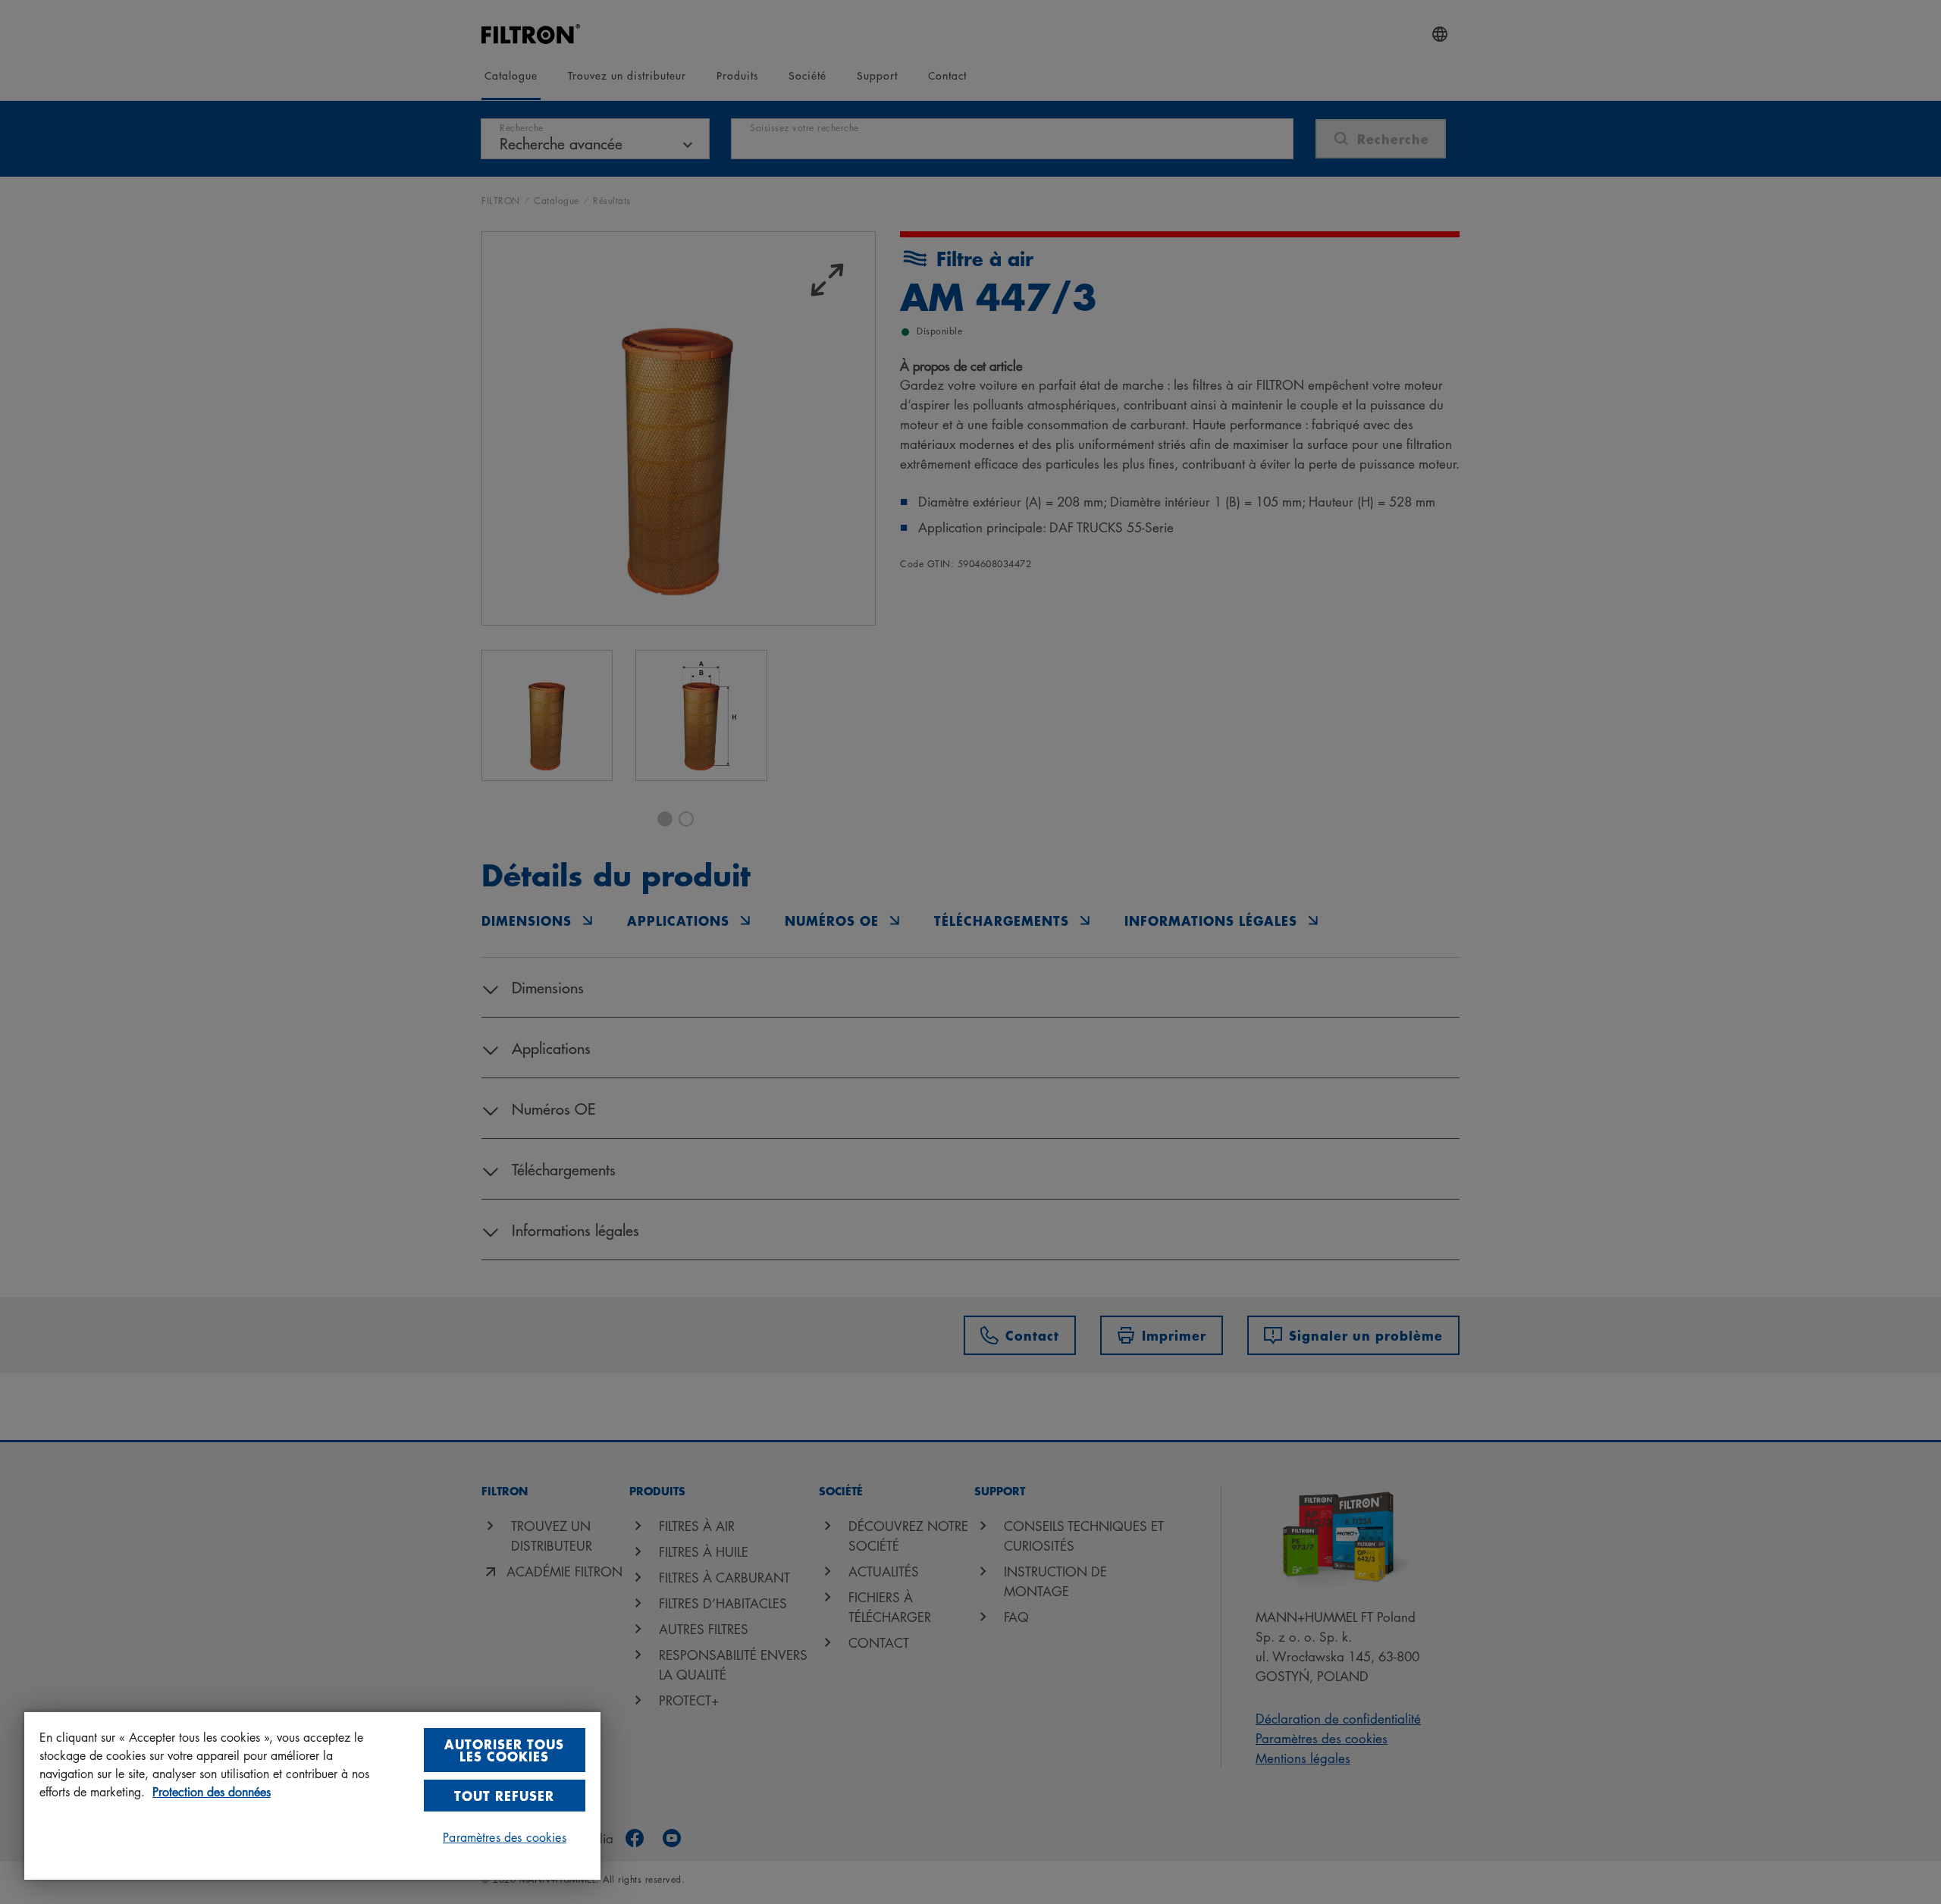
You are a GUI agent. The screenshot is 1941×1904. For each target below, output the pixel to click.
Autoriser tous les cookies (504, 1750)
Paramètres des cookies (505, 1837)
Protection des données (212, 1792)
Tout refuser (504, 1795)
